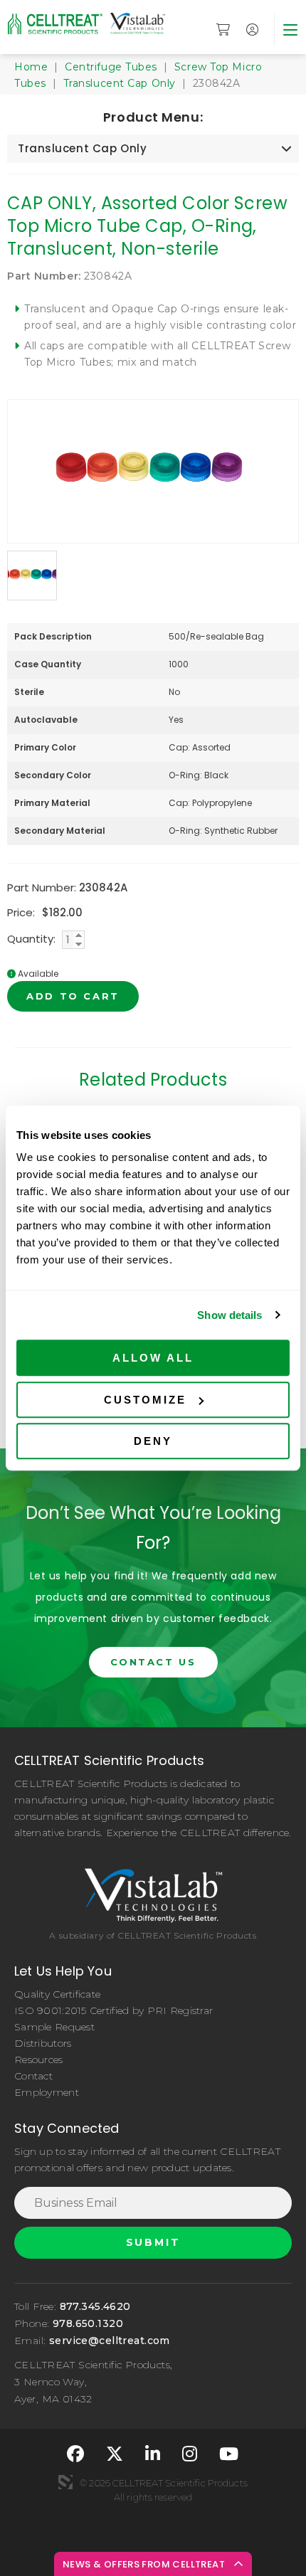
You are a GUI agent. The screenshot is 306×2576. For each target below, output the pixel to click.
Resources (39, 2060)
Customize (145, 1400)
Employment (47, 2092)
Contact (33, 2076)
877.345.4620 (95, 2306)
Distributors (43, 2043)
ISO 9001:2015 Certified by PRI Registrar (114, 2010)
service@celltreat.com (110, 2341)
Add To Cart (73, 996)
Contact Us (153, 1662)
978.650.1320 (88, 2323)
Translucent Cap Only (120, 83)
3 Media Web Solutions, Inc (65, 2482)
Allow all (153, 1358)
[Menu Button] (290, 30)
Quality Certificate (57, 1994)
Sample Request (54, 2027)
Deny (153, 1441)
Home (31, 67)
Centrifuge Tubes (111, 67)
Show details (229, 1315)
